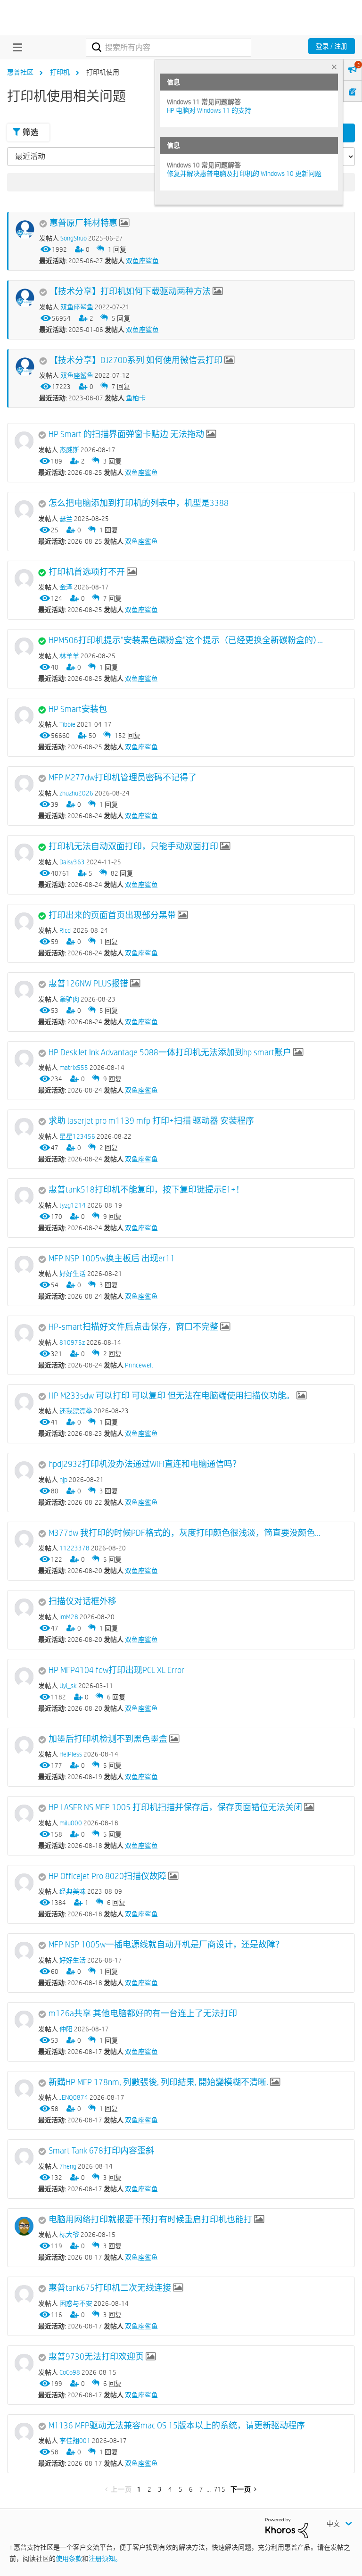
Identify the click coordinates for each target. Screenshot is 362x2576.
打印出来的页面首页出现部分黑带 (112, 915)
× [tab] (334, 67)
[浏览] (15, 47)
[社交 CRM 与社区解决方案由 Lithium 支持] (287, 2527)
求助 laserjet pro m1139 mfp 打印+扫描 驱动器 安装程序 (151, 1121)
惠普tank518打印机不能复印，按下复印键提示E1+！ (146, 1190)
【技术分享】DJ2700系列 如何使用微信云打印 (136, 360)
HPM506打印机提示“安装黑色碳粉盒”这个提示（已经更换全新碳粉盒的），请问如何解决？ (188, 640)
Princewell (139, 1365)
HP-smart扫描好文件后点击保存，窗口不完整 (133, 1327)
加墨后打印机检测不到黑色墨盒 (108, 1739)
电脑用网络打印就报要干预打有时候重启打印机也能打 (150, 2220)
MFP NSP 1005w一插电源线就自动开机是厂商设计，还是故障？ (166, 1945)
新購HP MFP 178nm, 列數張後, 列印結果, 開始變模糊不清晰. (158, 2082)
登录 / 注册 (332, 46)
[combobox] (169, 47)
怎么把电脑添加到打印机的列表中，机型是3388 (139, 503)
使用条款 (69, 2559)
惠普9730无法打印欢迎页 (96, 2357)
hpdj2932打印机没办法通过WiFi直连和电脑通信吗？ (145, 1464)
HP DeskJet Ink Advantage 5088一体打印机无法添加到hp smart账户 (170, 1052)
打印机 (60, 72)
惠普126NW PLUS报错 (88, 984)
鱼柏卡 (136, 398)
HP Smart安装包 (78, 709)
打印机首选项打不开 (87, 572)
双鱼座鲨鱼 (142, 261)
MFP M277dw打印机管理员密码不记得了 (123, 778)
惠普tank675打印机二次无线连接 (110, 2288)
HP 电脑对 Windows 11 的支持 (209, 110)
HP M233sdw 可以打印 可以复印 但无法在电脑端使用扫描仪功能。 (172, 1396)
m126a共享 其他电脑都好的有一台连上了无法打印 (143, 2013)
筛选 (30, 132)
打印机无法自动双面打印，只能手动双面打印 (133, 846)
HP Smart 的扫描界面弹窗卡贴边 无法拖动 (126, 434)
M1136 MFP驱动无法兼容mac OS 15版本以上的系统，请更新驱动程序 (177, 2426)
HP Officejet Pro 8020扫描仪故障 (107, 1876)
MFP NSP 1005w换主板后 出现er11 (112, 1259)
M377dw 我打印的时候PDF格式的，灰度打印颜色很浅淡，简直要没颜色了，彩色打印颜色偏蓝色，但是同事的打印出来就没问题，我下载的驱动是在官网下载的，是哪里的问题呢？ (188, 1533)
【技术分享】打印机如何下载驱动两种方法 (130, 291)
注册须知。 (105, 2559)
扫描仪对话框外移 (82, 1601)
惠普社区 (20, 72)
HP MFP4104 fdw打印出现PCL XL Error (116, 1670)
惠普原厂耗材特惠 (83, 223)
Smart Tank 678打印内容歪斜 (101, 2151)
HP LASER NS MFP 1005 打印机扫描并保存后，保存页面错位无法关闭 (175, 1807)
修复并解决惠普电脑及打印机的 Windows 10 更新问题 (244, 174)
